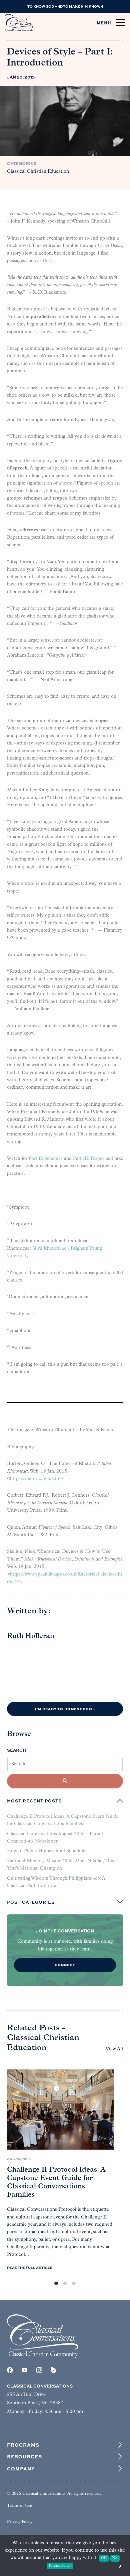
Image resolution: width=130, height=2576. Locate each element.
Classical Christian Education (38, 172)
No (115, 2558)
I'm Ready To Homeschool (65, 1709)
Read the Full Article (30, 2268)
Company (21, 2468)
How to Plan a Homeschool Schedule (46, 1851)
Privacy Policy (20, 2522)
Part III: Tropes (89, 1159)
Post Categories (31, 1902)
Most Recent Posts (34, 1801)
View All (114, 2049)
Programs (23, 2445)
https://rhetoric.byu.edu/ (35, 1479)
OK (104, 2558)
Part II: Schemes (46, 1159)
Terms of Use (19, 2506)
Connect (65, 1965)
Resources (24, 2456)
